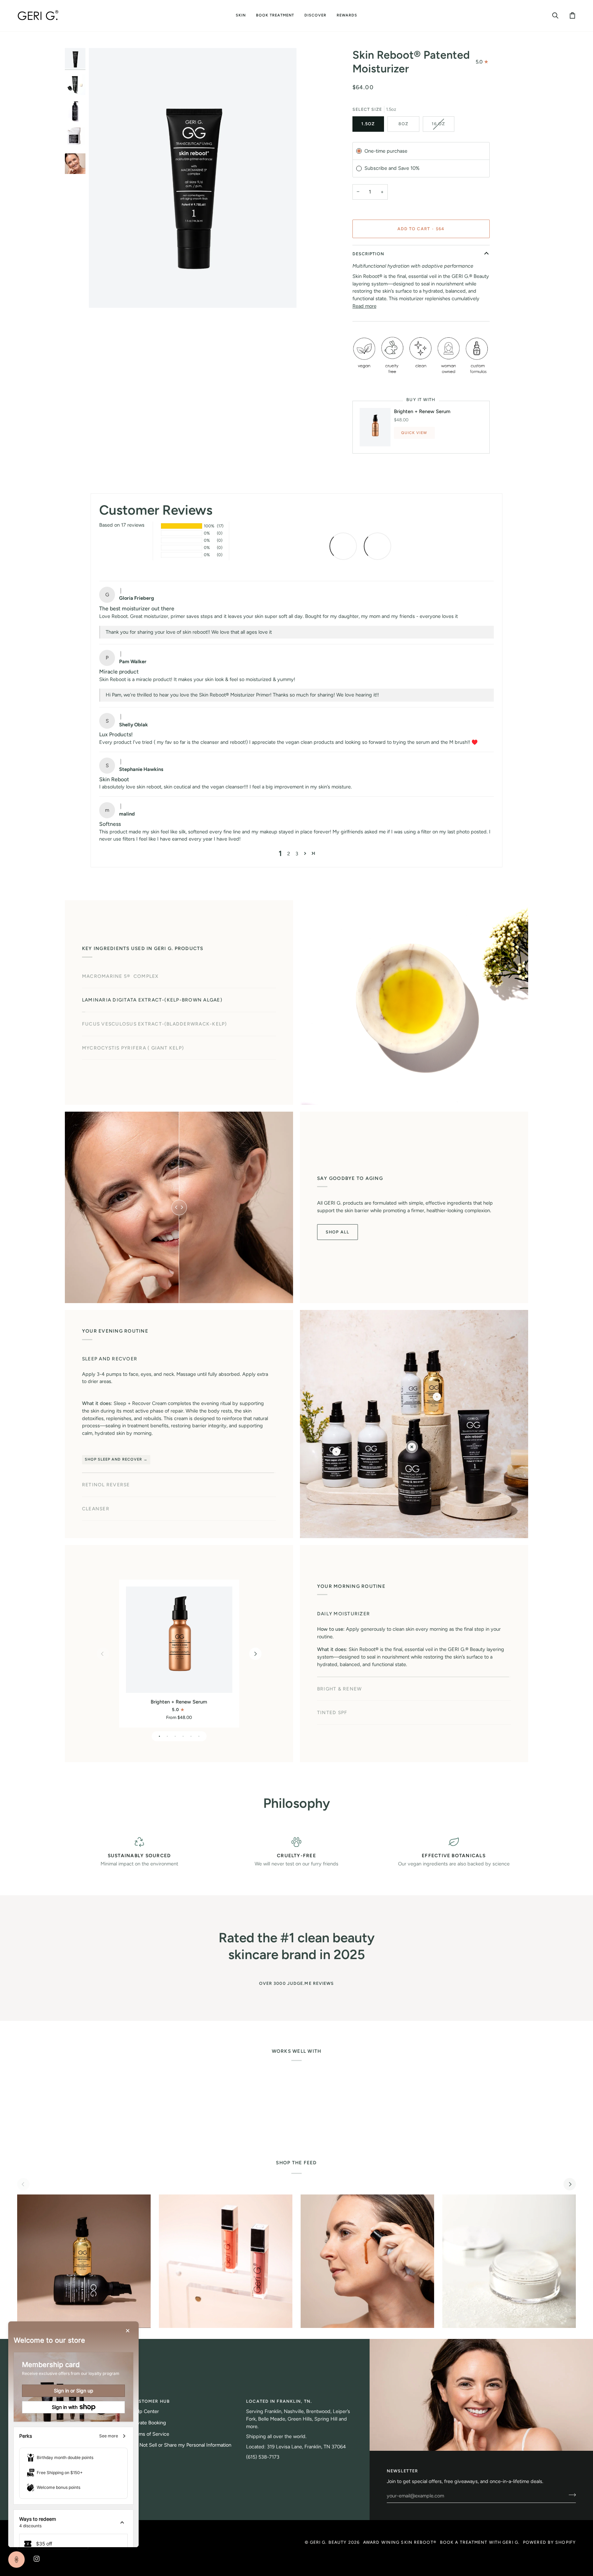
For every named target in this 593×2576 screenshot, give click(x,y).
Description (368, 254)
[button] (241, 16)
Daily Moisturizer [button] (344, 1639)
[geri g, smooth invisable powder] (509, 2261)
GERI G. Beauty (328, 2542)
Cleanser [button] (96, 1457)
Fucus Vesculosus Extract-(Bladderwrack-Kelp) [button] (155, 1024)
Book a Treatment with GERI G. (480, 2542)
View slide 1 (159, 1736)
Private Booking (149, 2423)
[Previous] (103, 1654)
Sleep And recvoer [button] (110, 1410)
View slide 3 (175, 1736)
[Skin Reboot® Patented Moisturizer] (179, 1640)
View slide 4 (183, 1736)
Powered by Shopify (549, 2542)
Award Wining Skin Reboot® (400, 2542)
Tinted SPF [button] (332, 1687)
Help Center (145, 2411)
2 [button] (289, 854)
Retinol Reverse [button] (106, 1433)
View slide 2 (167, 1736)
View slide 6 (199, 1736)
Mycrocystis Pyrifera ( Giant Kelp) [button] (133, 1048)
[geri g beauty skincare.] (84, 2261)
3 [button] (297, 854)
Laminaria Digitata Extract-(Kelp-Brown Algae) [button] (152, 1000)
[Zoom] (102, 295)
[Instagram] (37, 2559)
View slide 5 (191, 1736)
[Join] (570, 2495)
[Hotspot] (412, 1447)
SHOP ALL (338, 1232)
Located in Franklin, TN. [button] (279, 2401)
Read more (364, 306)
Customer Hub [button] (151, 2401)
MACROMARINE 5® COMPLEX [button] (120, 976)
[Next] (255, 1654)
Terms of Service (150, 2434)
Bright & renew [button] (339, 1663)
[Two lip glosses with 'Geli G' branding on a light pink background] (226, 2261)
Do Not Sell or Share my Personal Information (182, 2445)
